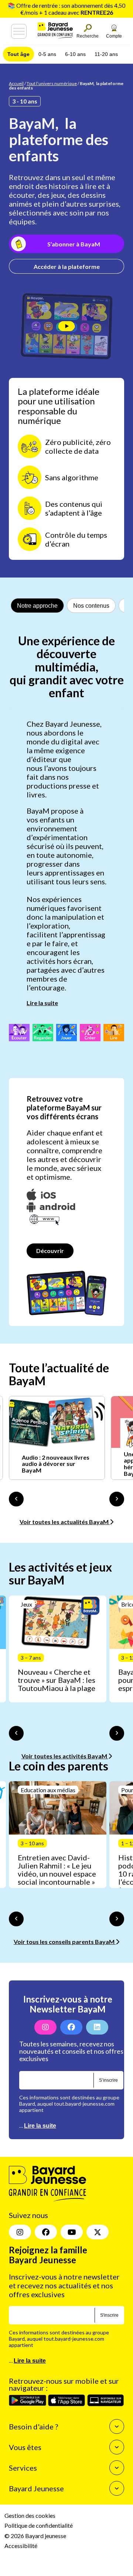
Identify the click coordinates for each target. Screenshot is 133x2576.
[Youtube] (72, 2232)
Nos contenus (91, 606)
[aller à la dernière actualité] (16, 1499)
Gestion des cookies (30, 2515)
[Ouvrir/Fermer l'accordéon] (117, 2426)
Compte (114, 36)
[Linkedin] (97, 2027)
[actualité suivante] (117, 1499)
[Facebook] (71, 2027)
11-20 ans (106, 54)
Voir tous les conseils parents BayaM (65, 1942)
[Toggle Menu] (19, 31)
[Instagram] (45, 2027)
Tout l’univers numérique (52, 83)
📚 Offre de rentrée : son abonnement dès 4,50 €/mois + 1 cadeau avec (66, 9)
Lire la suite (42, 1003)
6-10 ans (75, 54)
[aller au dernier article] (16, 1733)
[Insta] (20, 2232)
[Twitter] (98, 2232)
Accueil (16, 83)
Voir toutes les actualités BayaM (65, 1522)
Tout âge (18, 54)
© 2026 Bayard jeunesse (35, 2535)
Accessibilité (21, 2546)
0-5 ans (47, 54)
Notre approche (37, 606)
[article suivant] (117, 1733)
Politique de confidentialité (39, 2525)
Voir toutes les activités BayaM (65, 1756)
